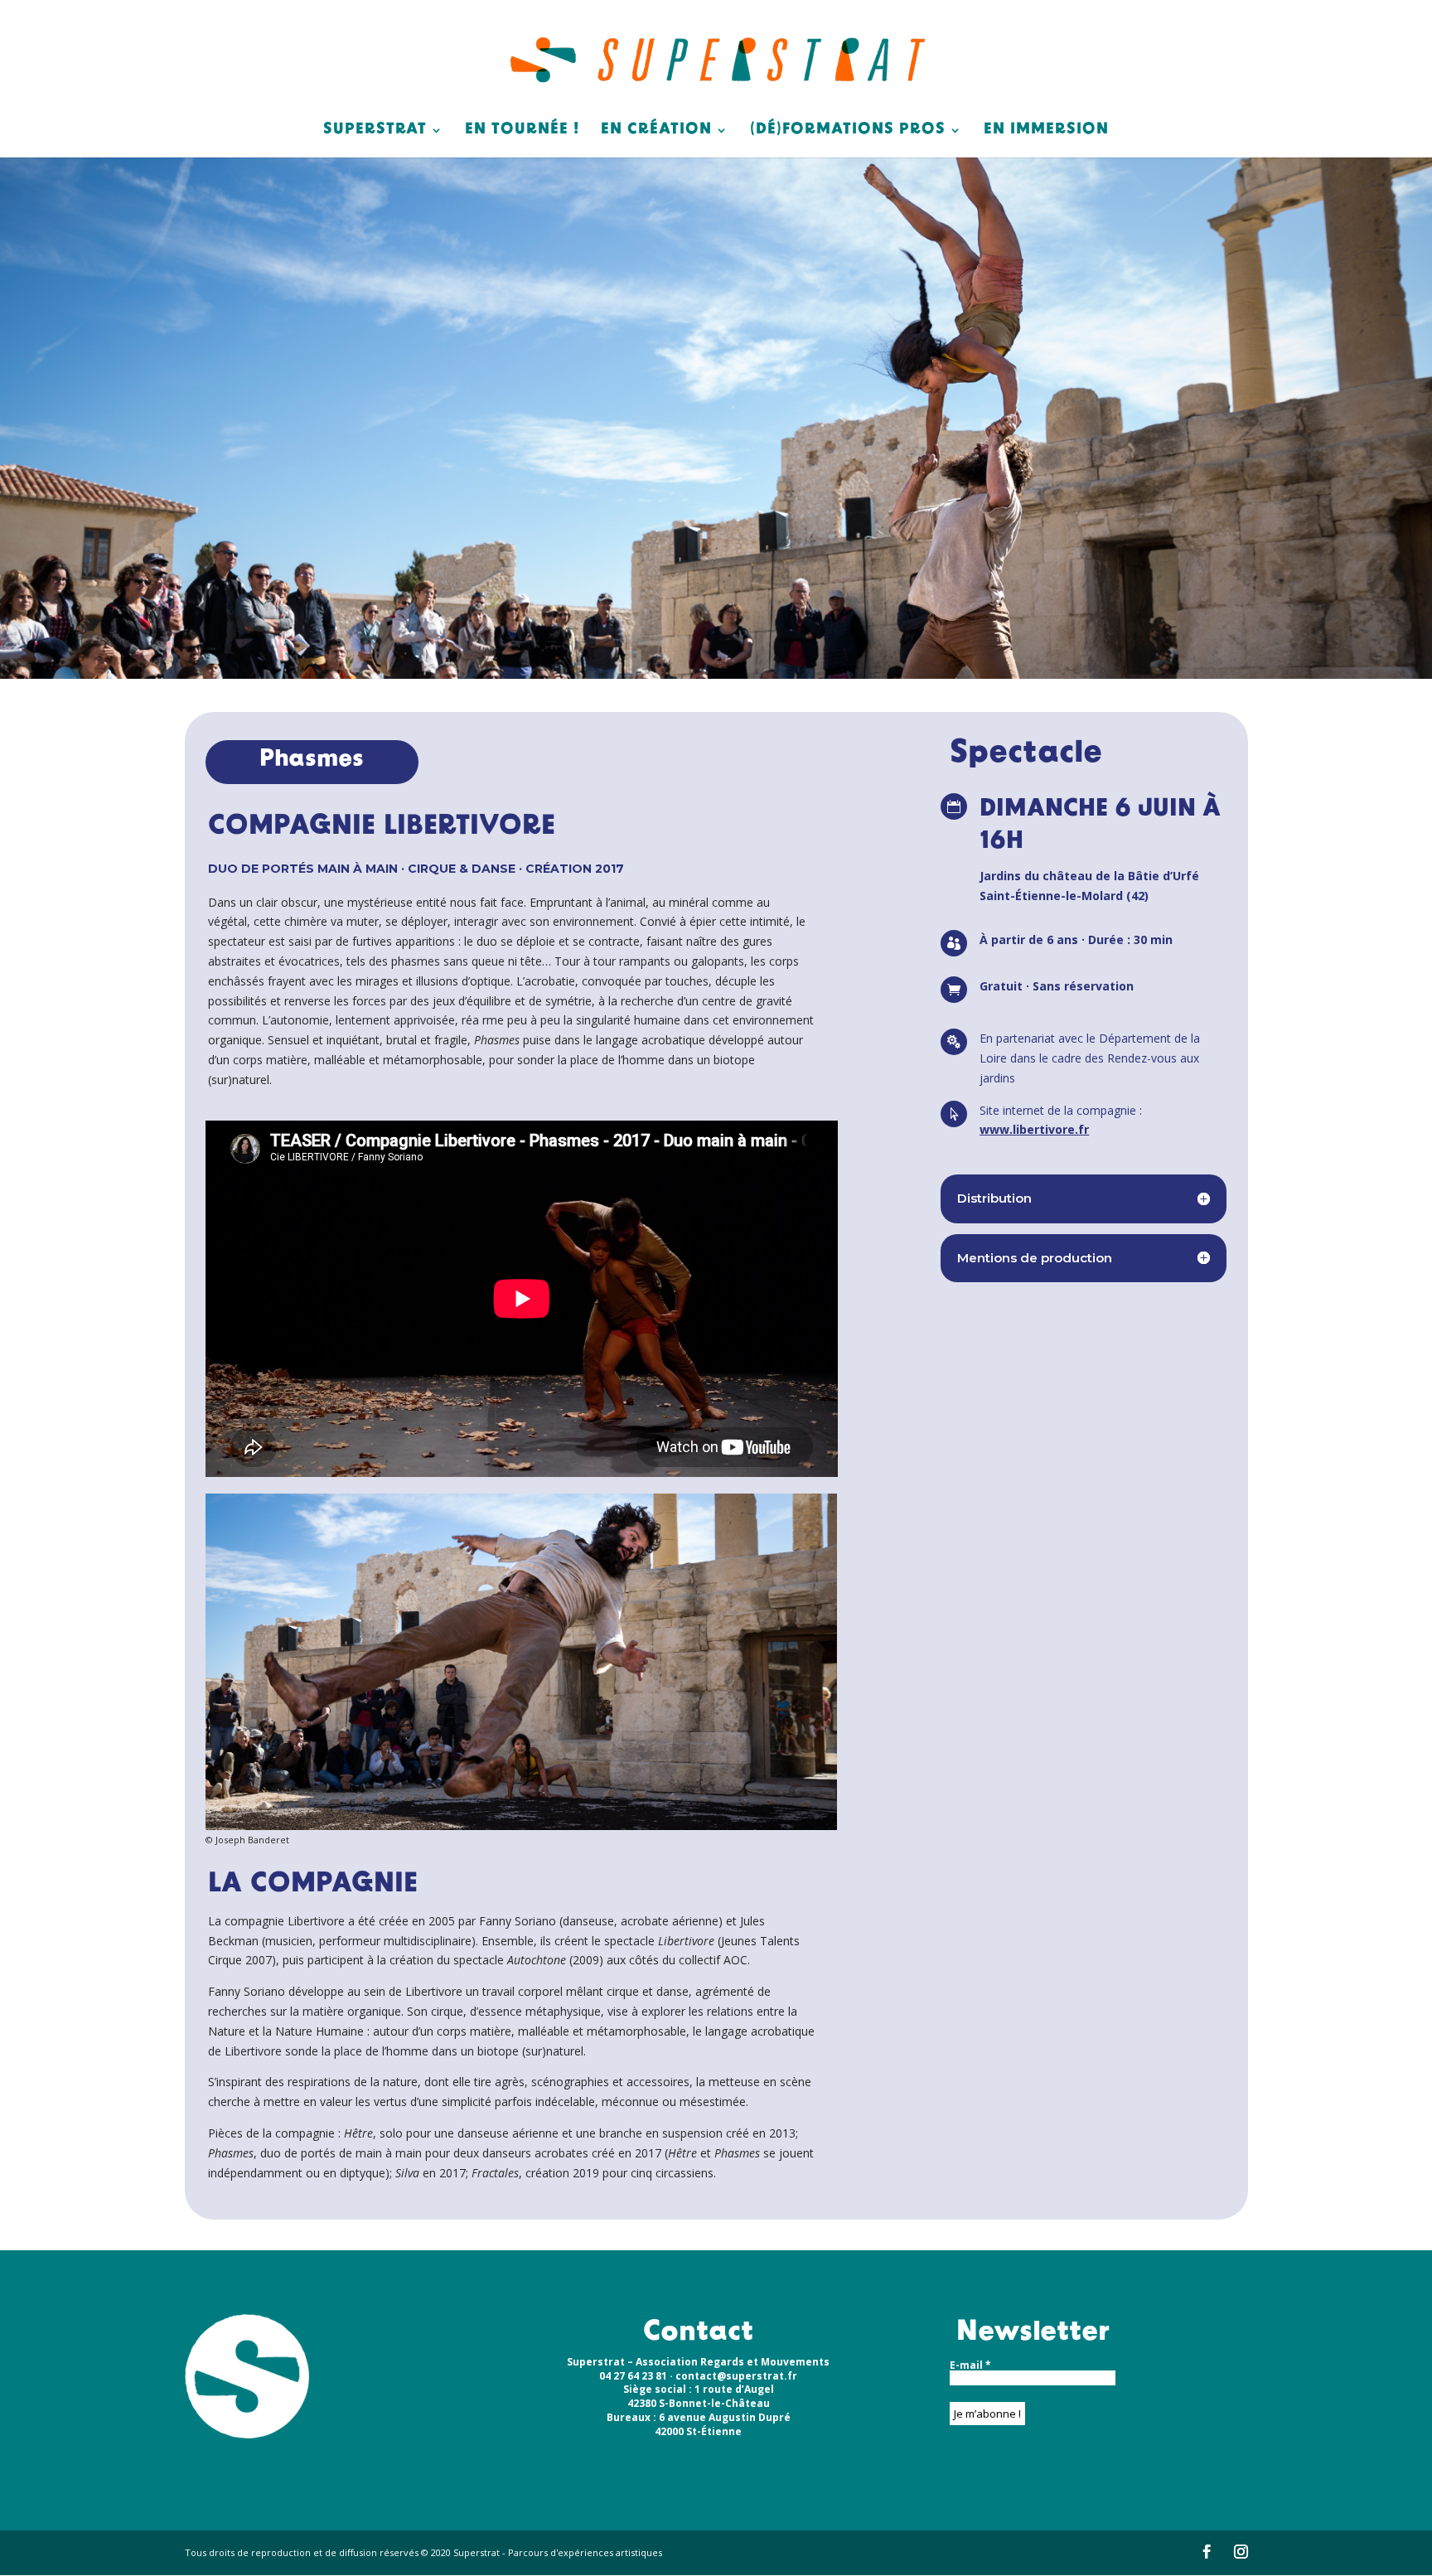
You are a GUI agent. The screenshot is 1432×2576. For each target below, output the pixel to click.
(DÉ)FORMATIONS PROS (848, 131)
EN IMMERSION (1046, 131)
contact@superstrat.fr (736, 2376)
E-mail (970, 2365)
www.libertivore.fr (1034, 1129)
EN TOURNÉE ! (522, 131)
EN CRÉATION (656, 131)
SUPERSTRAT (375, 131)
